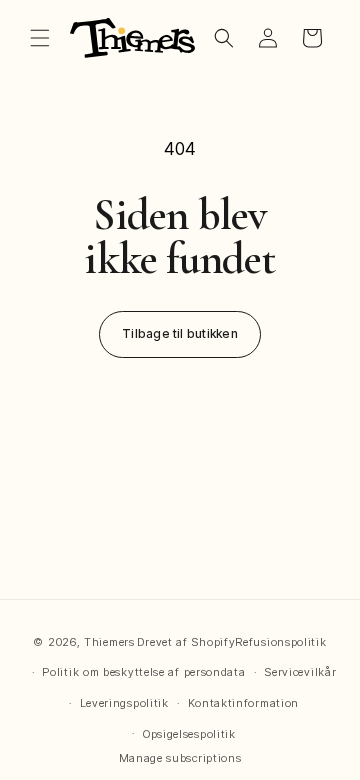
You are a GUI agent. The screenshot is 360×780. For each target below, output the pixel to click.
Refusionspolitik (280, 642)
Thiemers (109, 642)
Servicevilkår (300, 672)
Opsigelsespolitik (189, 734)
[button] (40, 38)
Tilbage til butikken (180, 333)
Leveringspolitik (124, 703)
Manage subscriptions (180, 758)
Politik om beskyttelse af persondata (143, 672)
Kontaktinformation (244, 703)
